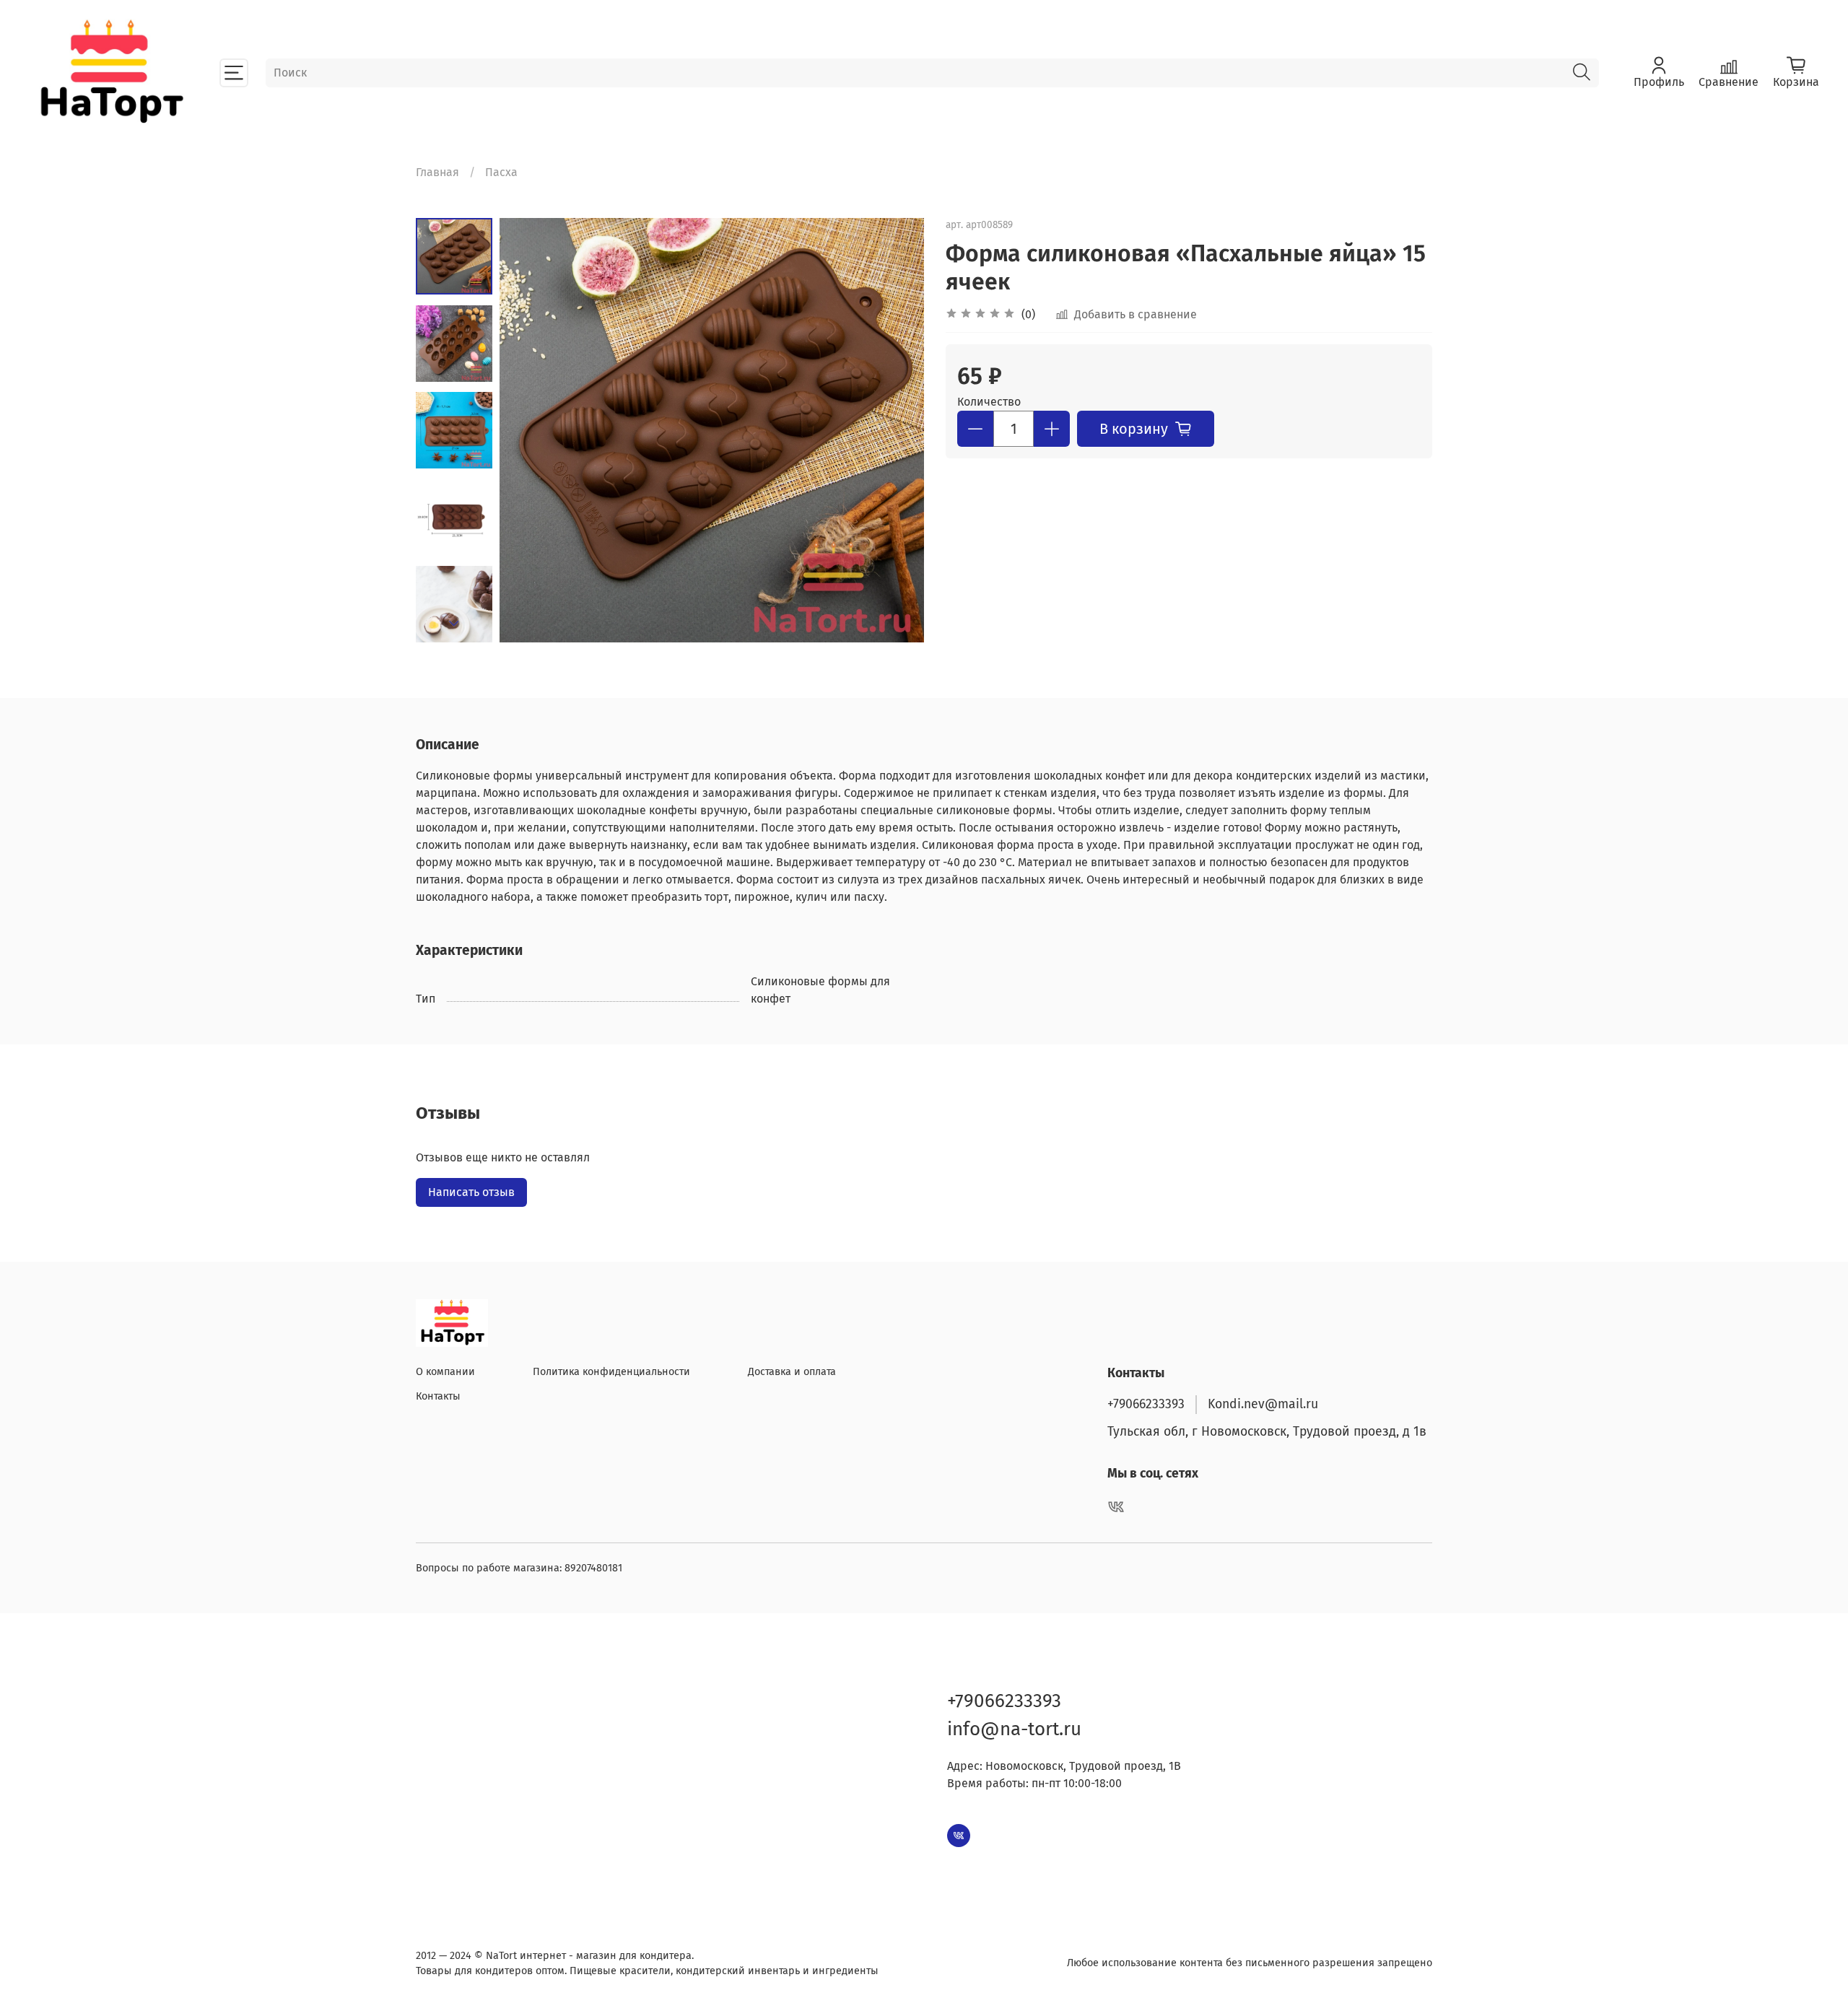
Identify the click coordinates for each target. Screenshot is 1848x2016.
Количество (989, 402)
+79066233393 (1146, 1404)
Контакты (438, 1396)
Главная (437, 172)
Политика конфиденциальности (611, 1372)
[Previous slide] (528, 430)
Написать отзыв (471, 1192)
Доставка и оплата (792, 1372)
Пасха (501, 172)
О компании (445, 1372)
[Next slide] (454, 624)
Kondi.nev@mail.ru (1263, 1404)
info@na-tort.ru (1014, 1729)
